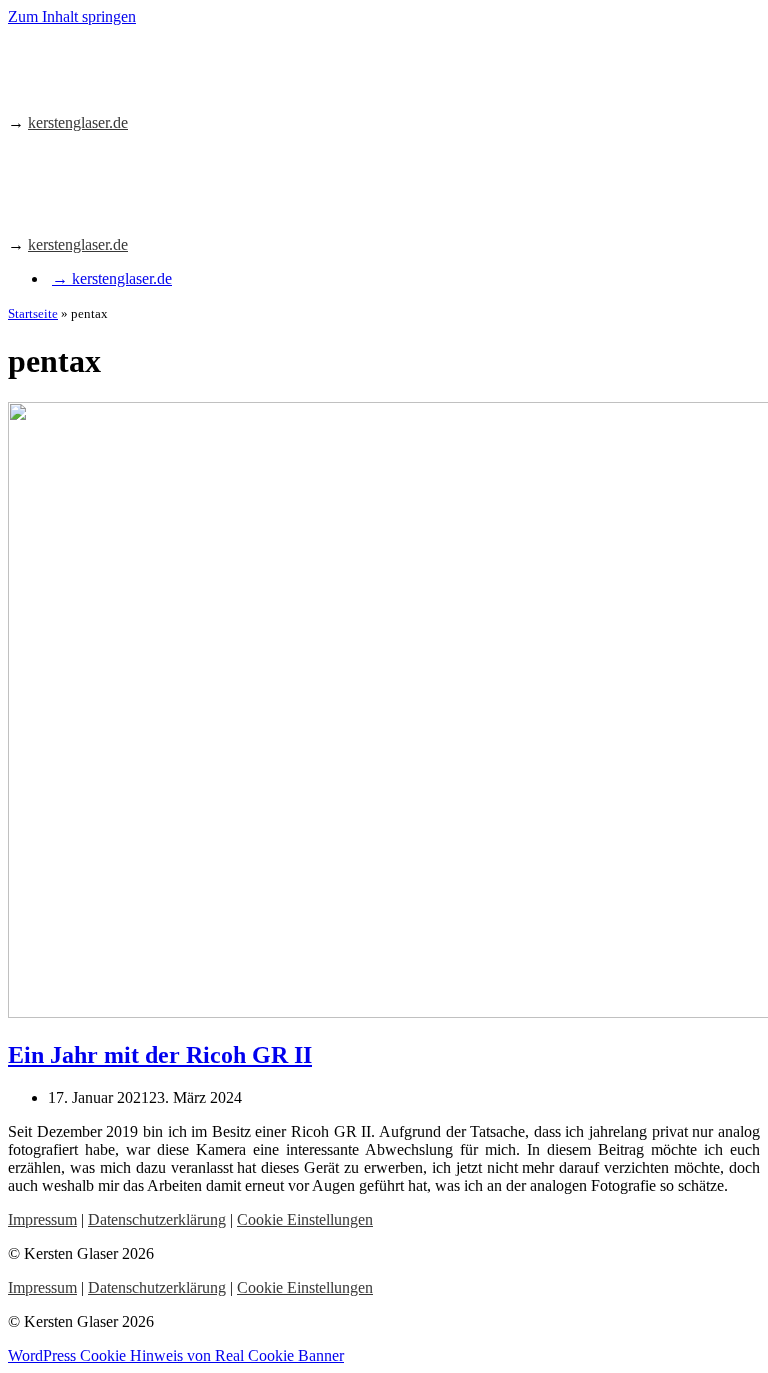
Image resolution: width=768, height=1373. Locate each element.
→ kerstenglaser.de (112, 278)
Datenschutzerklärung (157, 1219)
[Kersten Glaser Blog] (97, 88)
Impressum (42, 1219)
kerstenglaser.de (78, 122)
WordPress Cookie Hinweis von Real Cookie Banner (176, 1355)
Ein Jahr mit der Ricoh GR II (160, 1055)
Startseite (33, 313)
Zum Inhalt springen (72, 16)
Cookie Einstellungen (305, 1219)
